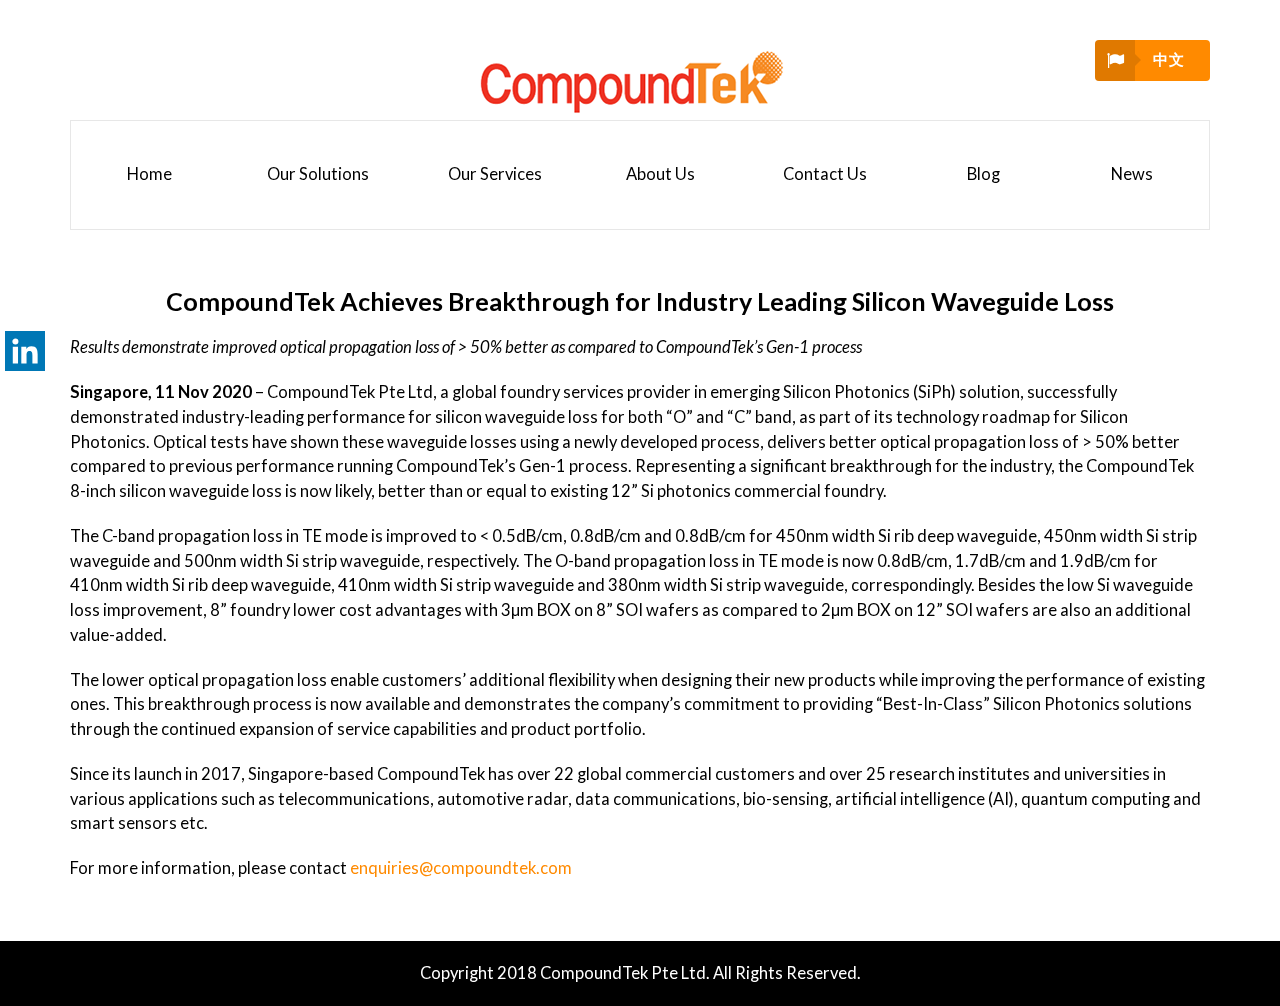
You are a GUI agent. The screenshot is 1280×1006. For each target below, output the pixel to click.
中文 (1168, 59)
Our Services (495, 174)
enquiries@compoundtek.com (461, 868)
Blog (983, 174)
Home (149, 174)
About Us (660, 174)
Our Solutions (318, 174)
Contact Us (825, 174)
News (1132, 174)
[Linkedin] (25, 351)
